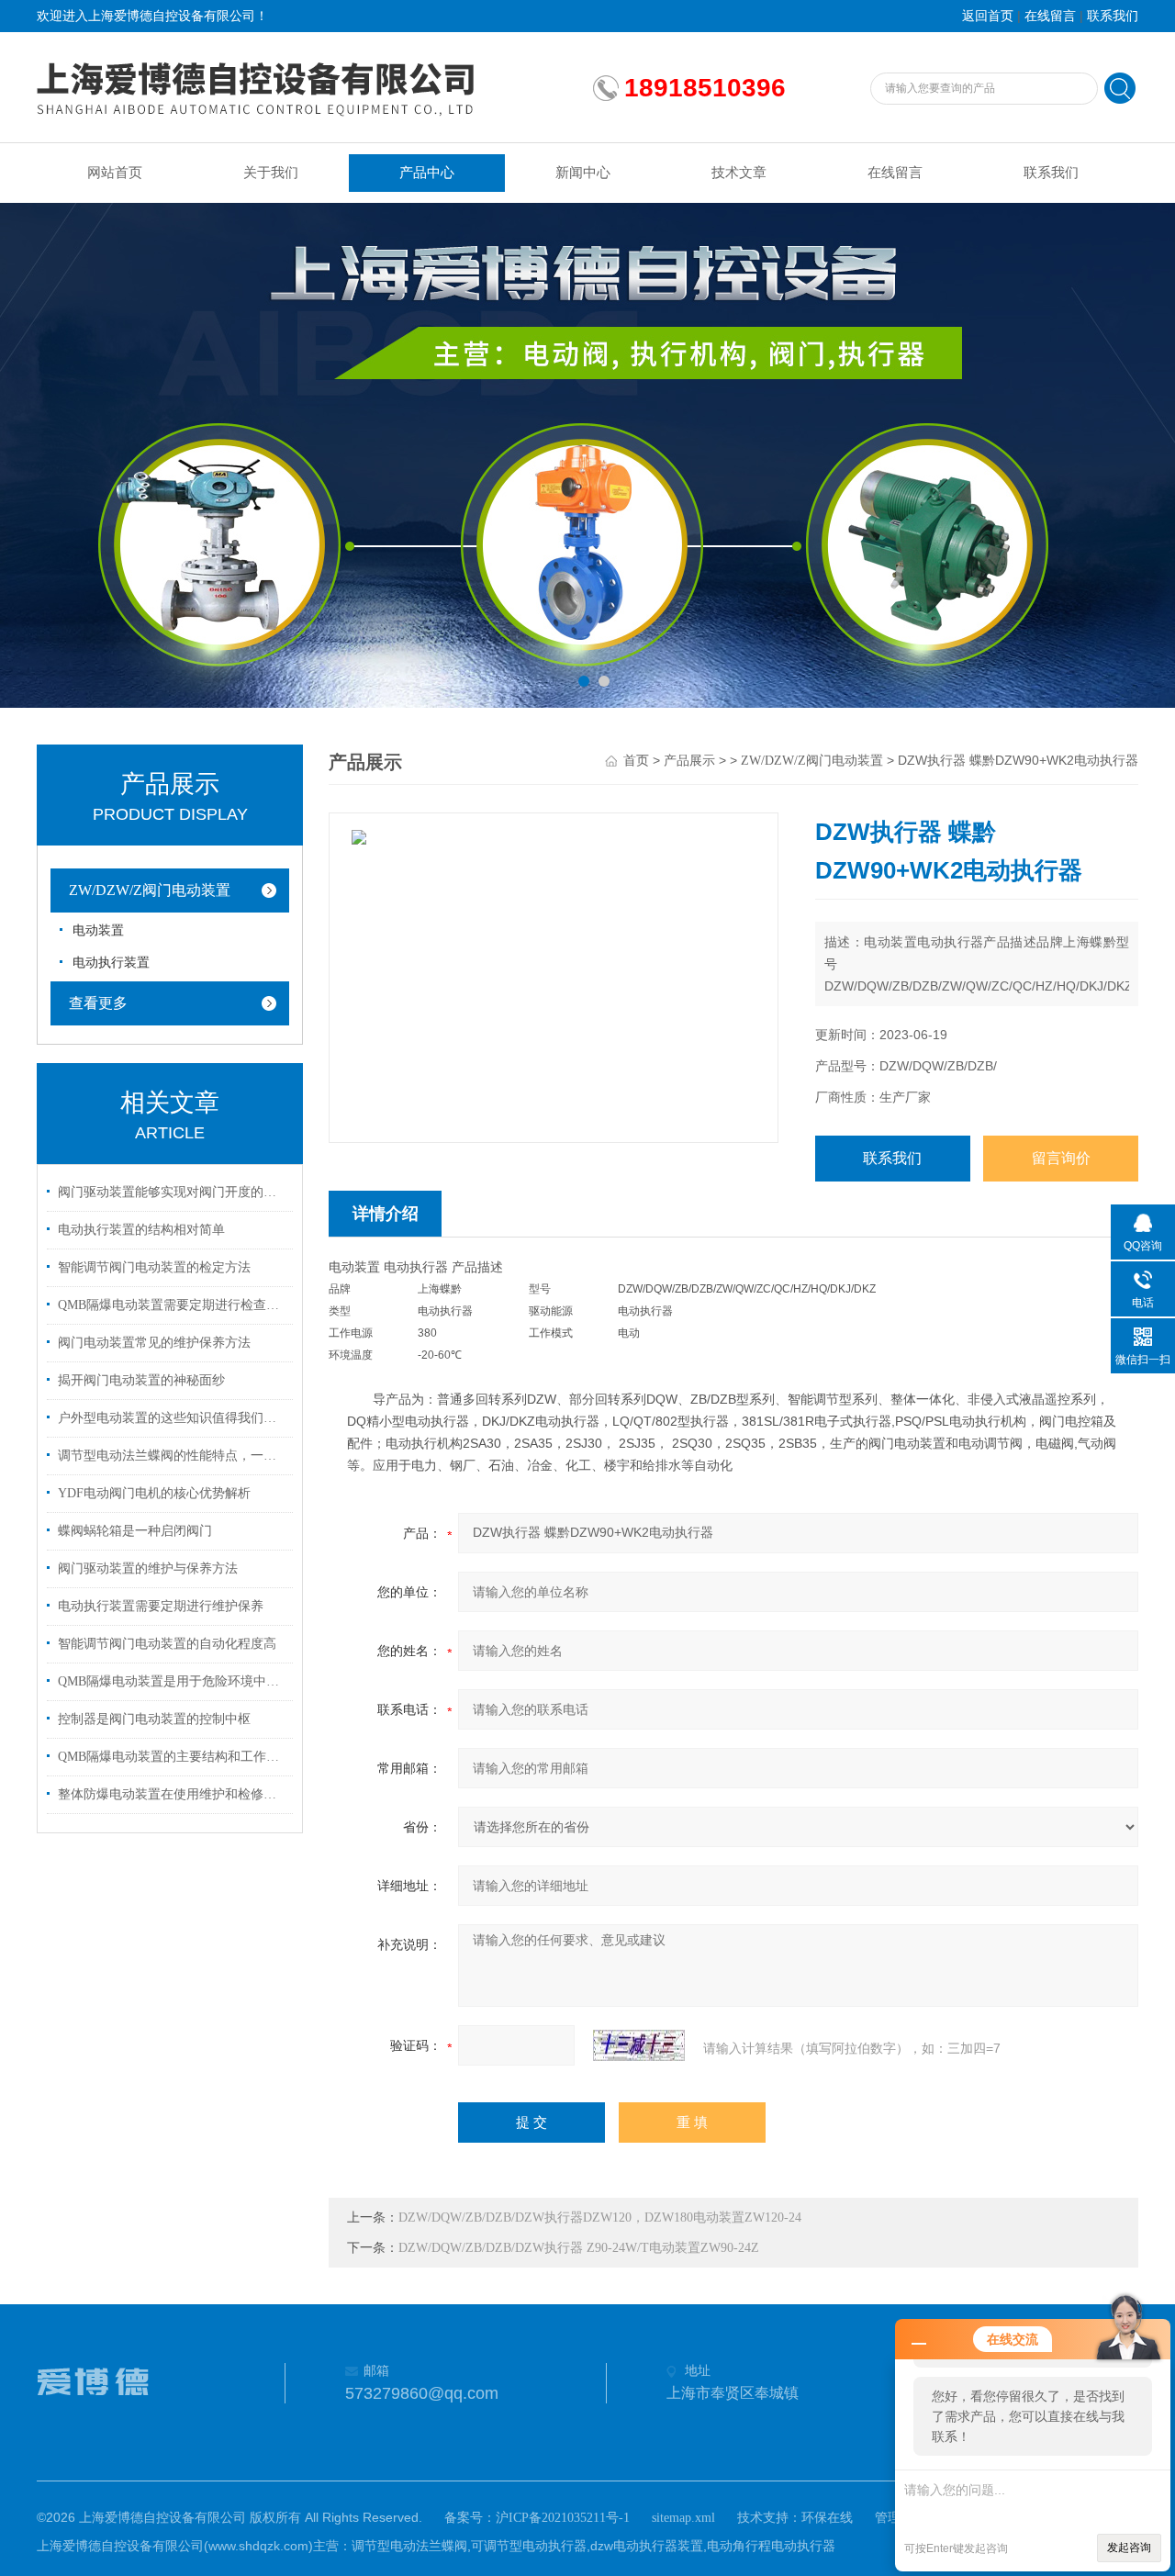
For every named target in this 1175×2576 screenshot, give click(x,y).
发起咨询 (1129, 2548)
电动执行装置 (111, 963)
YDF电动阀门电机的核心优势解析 (154, 1493)
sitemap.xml (683, 2518)
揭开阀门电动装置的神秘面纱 (141, 1380)
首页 (636, 761)
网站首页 (115, 173)
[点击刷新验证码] (639, 2045)
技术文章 (739, 173)
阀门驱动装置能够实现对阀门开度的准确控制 (173, 1192)
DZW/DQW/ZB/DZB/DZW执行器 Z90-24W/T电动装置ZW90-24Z (579, 2248)
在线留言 (1050, 16)
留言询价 (1061, 1158)
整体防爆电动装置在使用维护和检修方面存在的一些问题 (173, 1794)
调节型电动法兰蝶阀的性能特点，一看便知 (173, 1456)
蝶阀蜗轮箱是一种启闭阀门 (135, 1531)
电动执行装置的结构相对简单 (141, 1230)
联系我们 (1113, 16)
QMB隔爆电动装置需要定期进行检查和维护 (173, 1305)
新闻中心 (583, 173)
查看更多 (98, 1003)
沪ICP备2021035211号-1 (563, 2518)
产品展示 (689, 761)
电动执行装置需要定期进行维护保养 (161, 1606)
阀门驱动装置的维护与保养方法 (148, 1568)
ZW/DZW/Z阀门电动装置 (150, 890)
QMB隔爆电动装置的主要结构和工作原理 (173, 1757)
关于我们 (271, 173)
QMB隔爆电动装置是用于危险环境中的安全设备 (173, 1681)
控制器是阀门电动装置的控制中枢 (154, 1719)
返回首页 (988, 16)
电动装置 (98, 930)
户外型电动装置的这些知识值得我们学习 (173, 1418)
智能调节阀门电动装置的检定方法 (154, 1267)
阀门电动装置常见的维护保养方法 (154, 1343)
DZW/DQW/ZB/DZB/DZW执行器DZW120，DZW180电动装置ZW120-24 (600, 2218)
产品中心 (427, 173)
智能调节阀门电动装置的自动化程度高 (167, 1644)
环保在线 (827, 2518)
